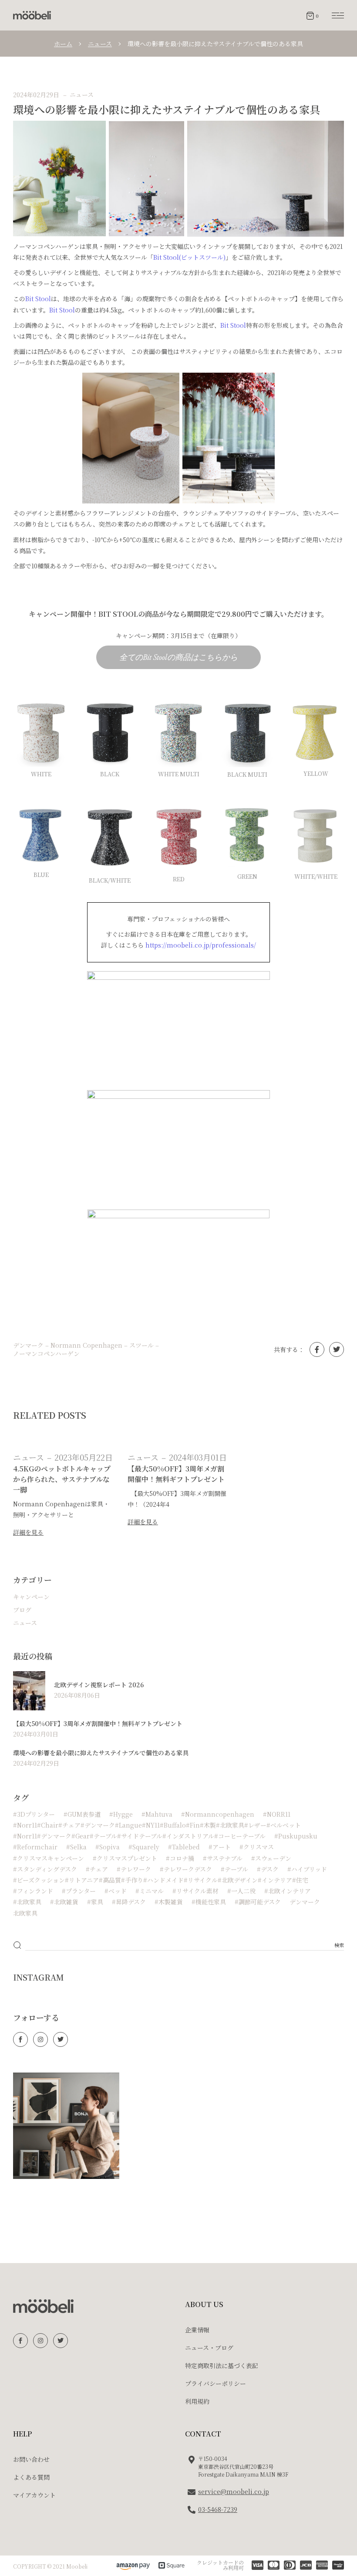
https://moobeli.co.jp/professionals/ (201, 945)
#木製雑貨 (169, 1902)
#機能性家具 (209, 1902)
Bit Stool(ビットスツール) (189, 257)
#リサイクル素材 (195, 1891)
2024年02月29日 (36, 95)
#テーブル (234, 1869)
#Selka (76, 1847)
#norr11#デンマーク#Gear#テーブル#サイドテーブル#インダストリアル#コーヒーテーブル (139, 1836)
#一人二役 (241, 1891)
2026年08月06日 (77, 1695)
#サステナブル (223, 1858)
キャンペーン (31, 1597)
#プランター (79, 1891)
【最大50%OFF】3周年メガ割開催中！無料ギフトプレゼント (98, 1723)
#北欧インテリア (288, 1891)
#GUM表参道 (82, 1814)
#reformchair (35, 1847)
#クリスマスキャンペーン (49, 1858)
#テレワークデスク (186, 1869)
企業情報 (197, 2330)
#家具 (95, 1902)
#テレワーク (134, 1869)
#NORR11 (277, 1814)
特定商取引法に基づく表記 (222, 2365)
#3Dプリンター (34, 1814)
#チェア (97, 1869)
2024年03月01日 (198, 1457)
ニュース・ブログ (209, 2348)
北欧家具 (25, 1913)
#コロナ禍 (180, 1858)
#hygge (121, 1814)
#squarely (144, 1847)
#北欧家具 (27, 1902)
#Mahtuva (157, 1814)
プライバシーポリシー (216, 2383)
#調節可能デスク (258, 1902)
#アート (220, 1847)
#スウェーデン (271, 1858)
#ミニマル (150, 1891)
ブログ (22, 1610)
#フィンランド (33, 1891)
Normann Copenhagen (86, 1345)
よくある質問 (31, 2477)
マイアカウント (34, 2495)
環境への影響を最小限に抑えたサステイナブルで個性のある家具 (101, 1753)
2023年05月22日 (84, 1457)
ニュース (100, 44)
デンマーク (28, 1345)
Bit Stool (38, 299)
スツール (141, 1345)
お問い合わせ (31, 2459)
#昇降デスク (129, 1902)
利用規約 (197, 2401)
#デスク (268, 1869)
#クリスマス (257, 1847)
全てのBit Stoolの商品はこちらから (178, 657)
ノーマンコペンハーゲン (46, 1354)
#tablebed (184, 1847)
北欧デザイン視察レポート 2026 (99, 1685)
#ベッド (116, 1891)
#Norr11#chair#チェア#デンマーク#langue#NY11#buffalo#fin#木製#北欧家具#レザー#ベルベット (157, 1825)
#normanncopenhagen (218, 1814)
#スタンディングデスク (45, 1869)
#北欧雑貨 (64, 1902)
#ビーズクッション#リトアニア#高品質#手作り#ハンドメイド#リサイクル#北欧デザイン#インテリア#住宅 (161, 1880)
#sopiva (108, 1847)
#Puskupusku (296, 1836)
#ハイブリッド (307, 1869)
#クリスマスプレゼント (125, 1858)
